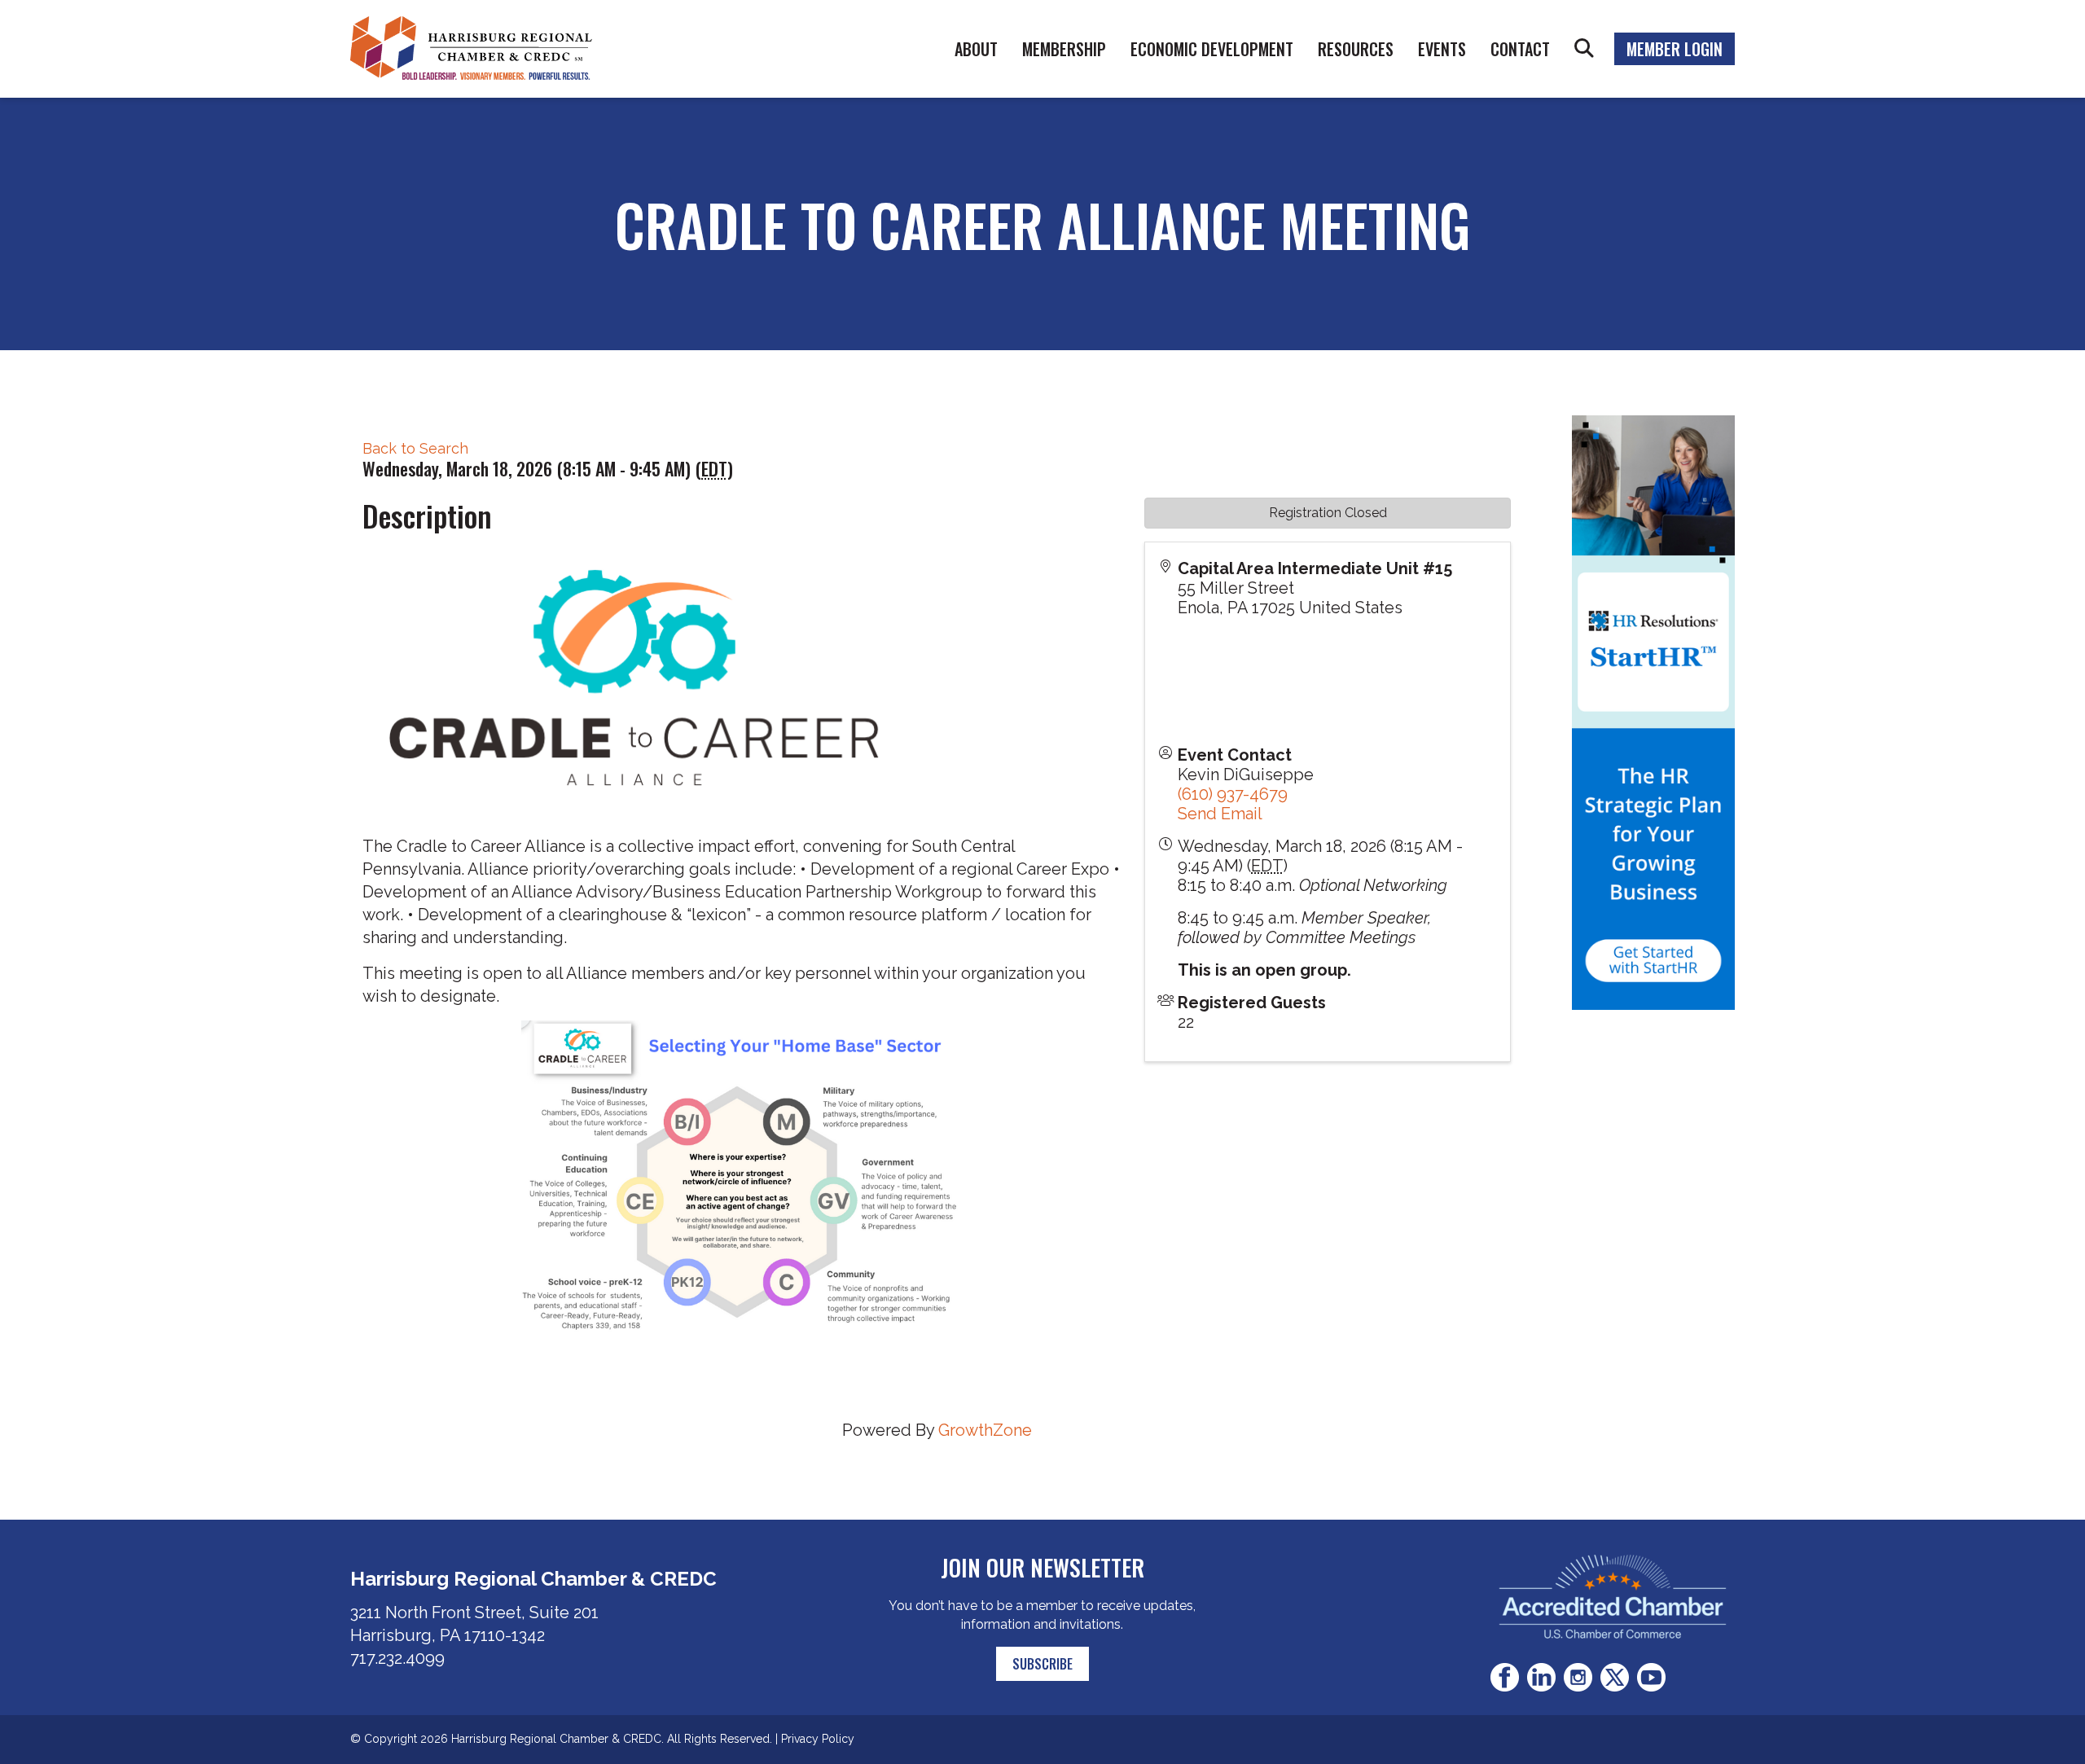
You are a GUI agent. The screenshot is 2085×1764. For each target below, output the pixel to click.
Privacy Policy (818, 1739)
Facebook (1505, 1677)
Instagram (1578, 1677)
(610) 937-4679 (1233, 794)
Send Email (1220, 814)
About (976, 49)
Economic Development (1212, 49)
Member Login (1675, 49)
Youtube (1651, 1677)
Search (1584, 49)
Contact (1520, 49)
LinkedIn (1541, 1677)
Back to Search (415, 448)
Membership (1064, 49)
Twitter (1615, 1677)
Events (1442, 49)
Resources (1356, 49)
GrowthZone (985, 1430)
